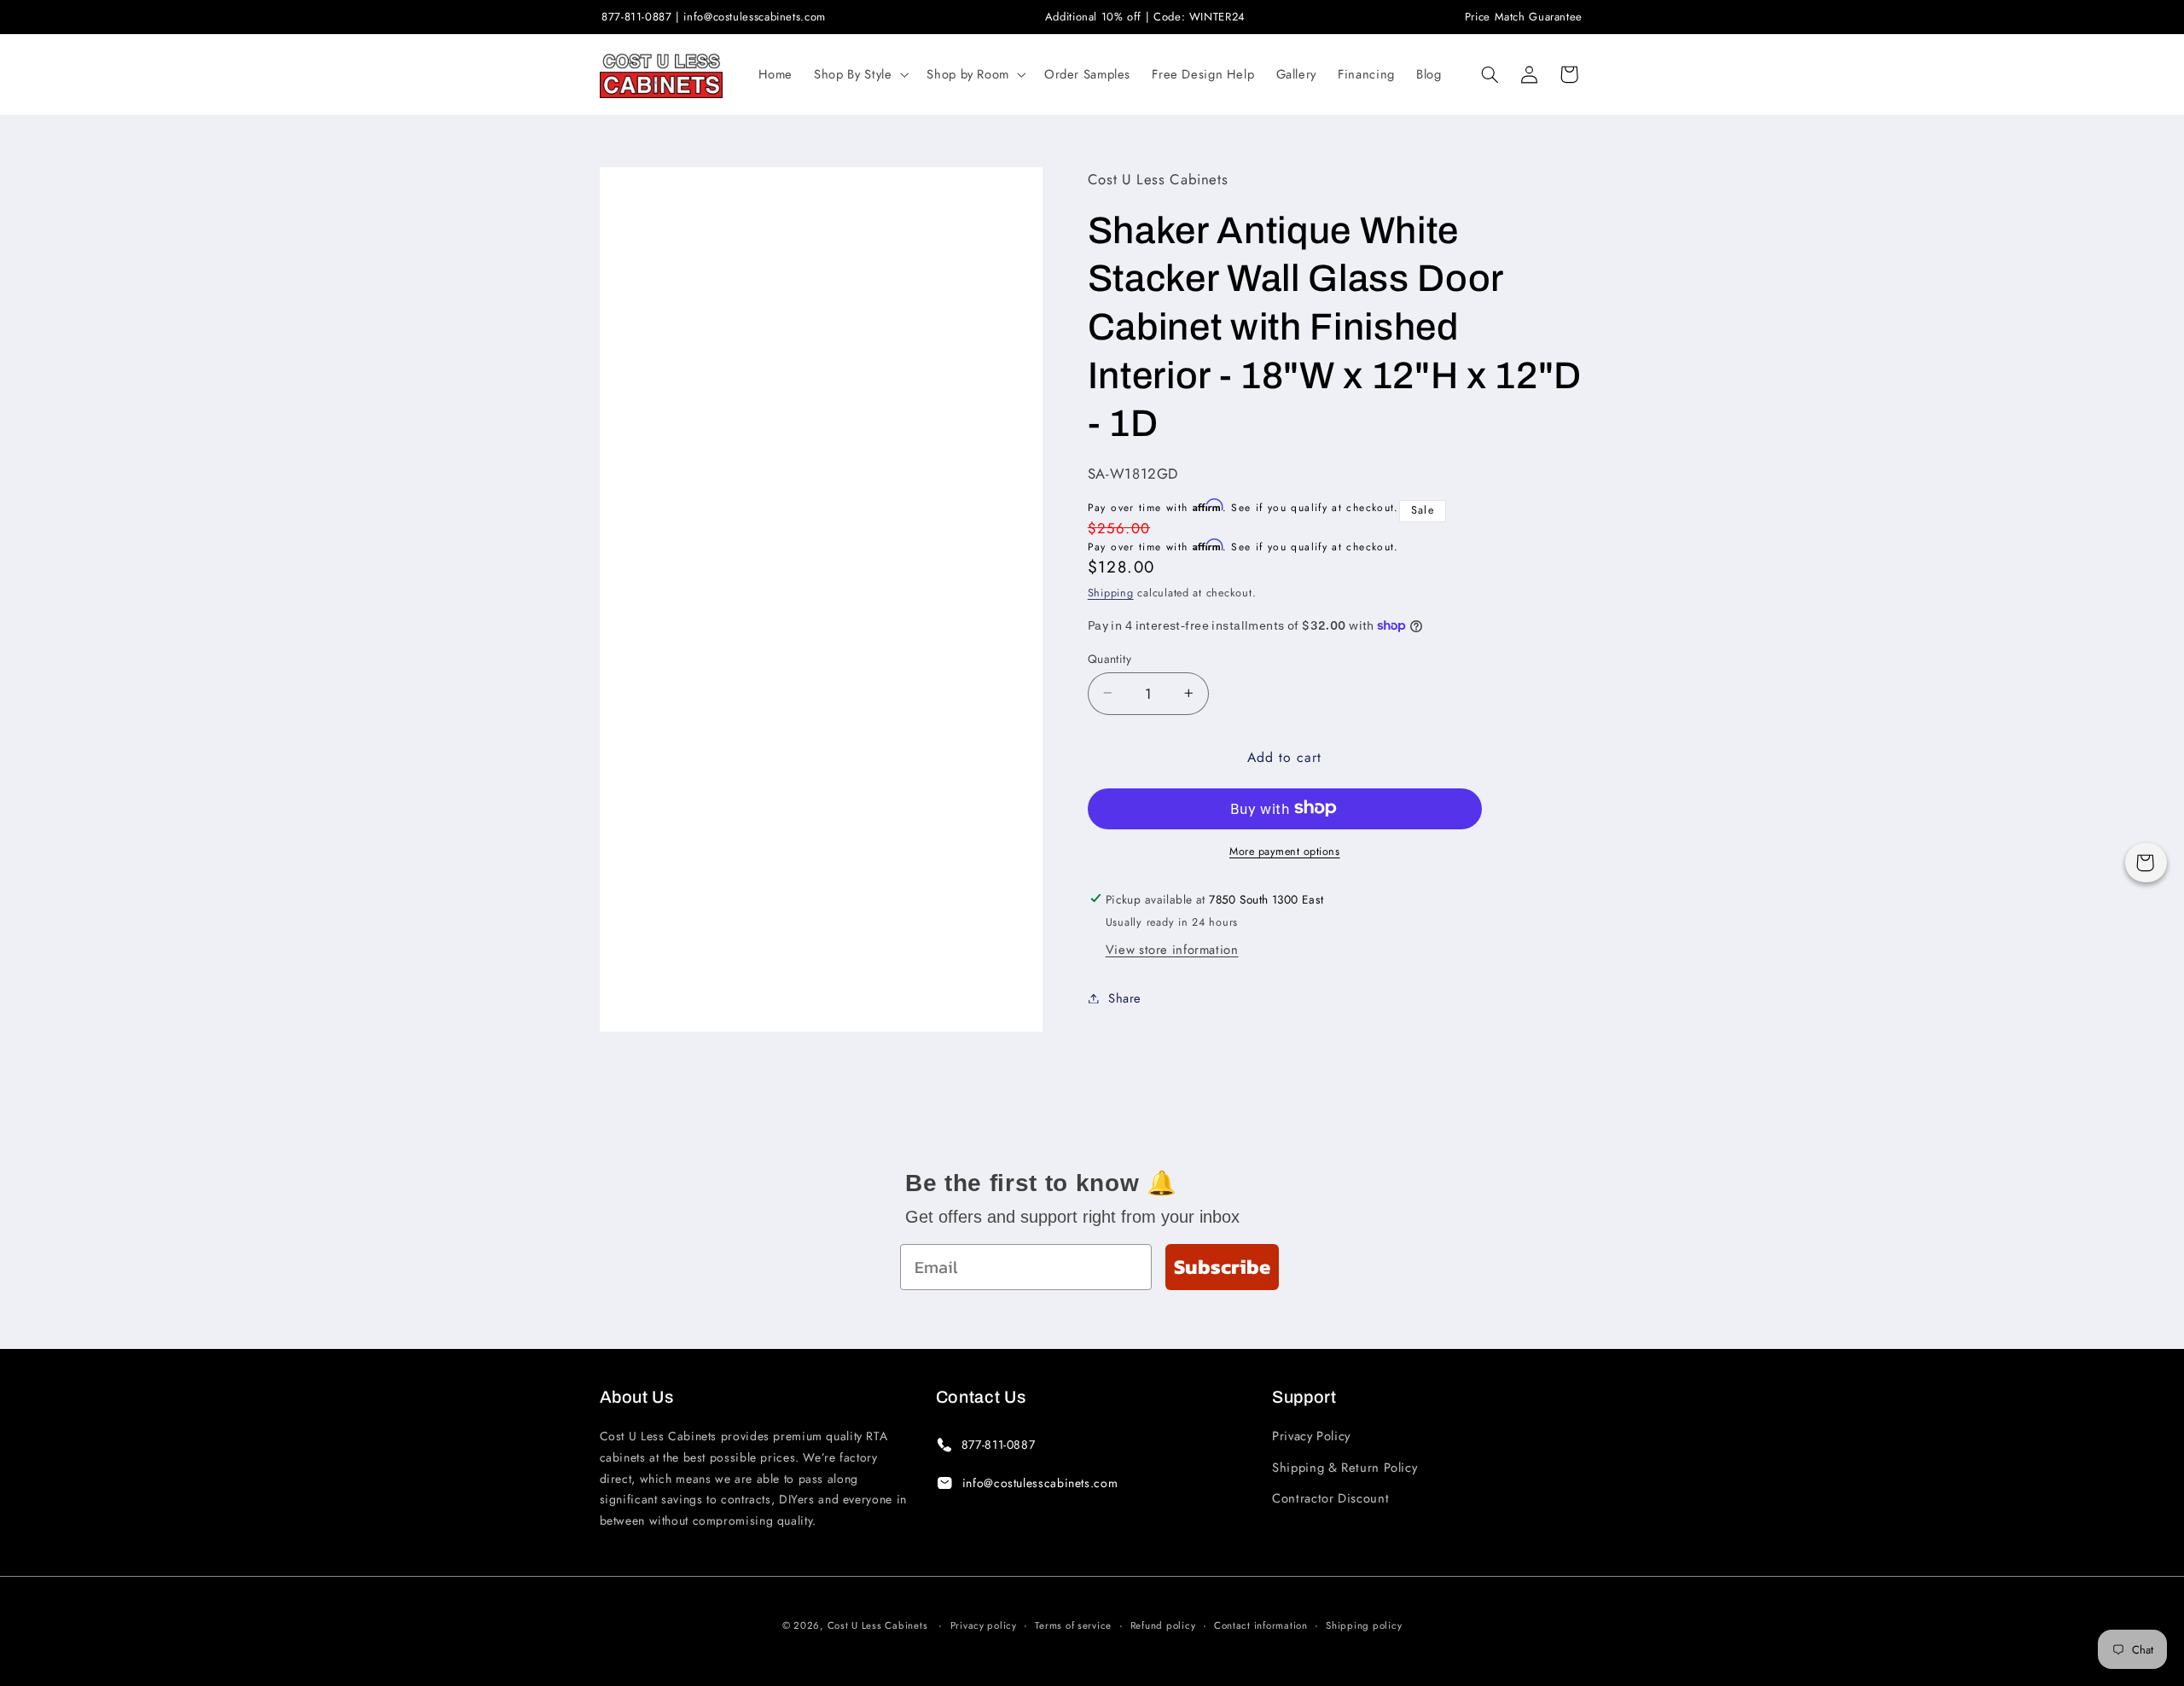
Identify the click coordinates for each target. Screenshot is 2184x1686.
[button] (860, 74)
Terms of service (1073, 1625)
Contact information (1261, 1625)
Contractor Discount (1330, 1498)
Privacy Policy (1311, 1436)
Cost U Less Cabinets (878, 1625)
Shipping (1111, 592)
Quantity (1109, 658)
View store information (1172, 949)
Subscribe (1222, 1267)
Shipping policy (1364, 1625)
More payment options (1285, 851)
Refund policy (1163, 1625)
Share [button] (1125, 997)
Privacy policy (984, 1625)
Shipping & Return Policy (1345, 1468)
